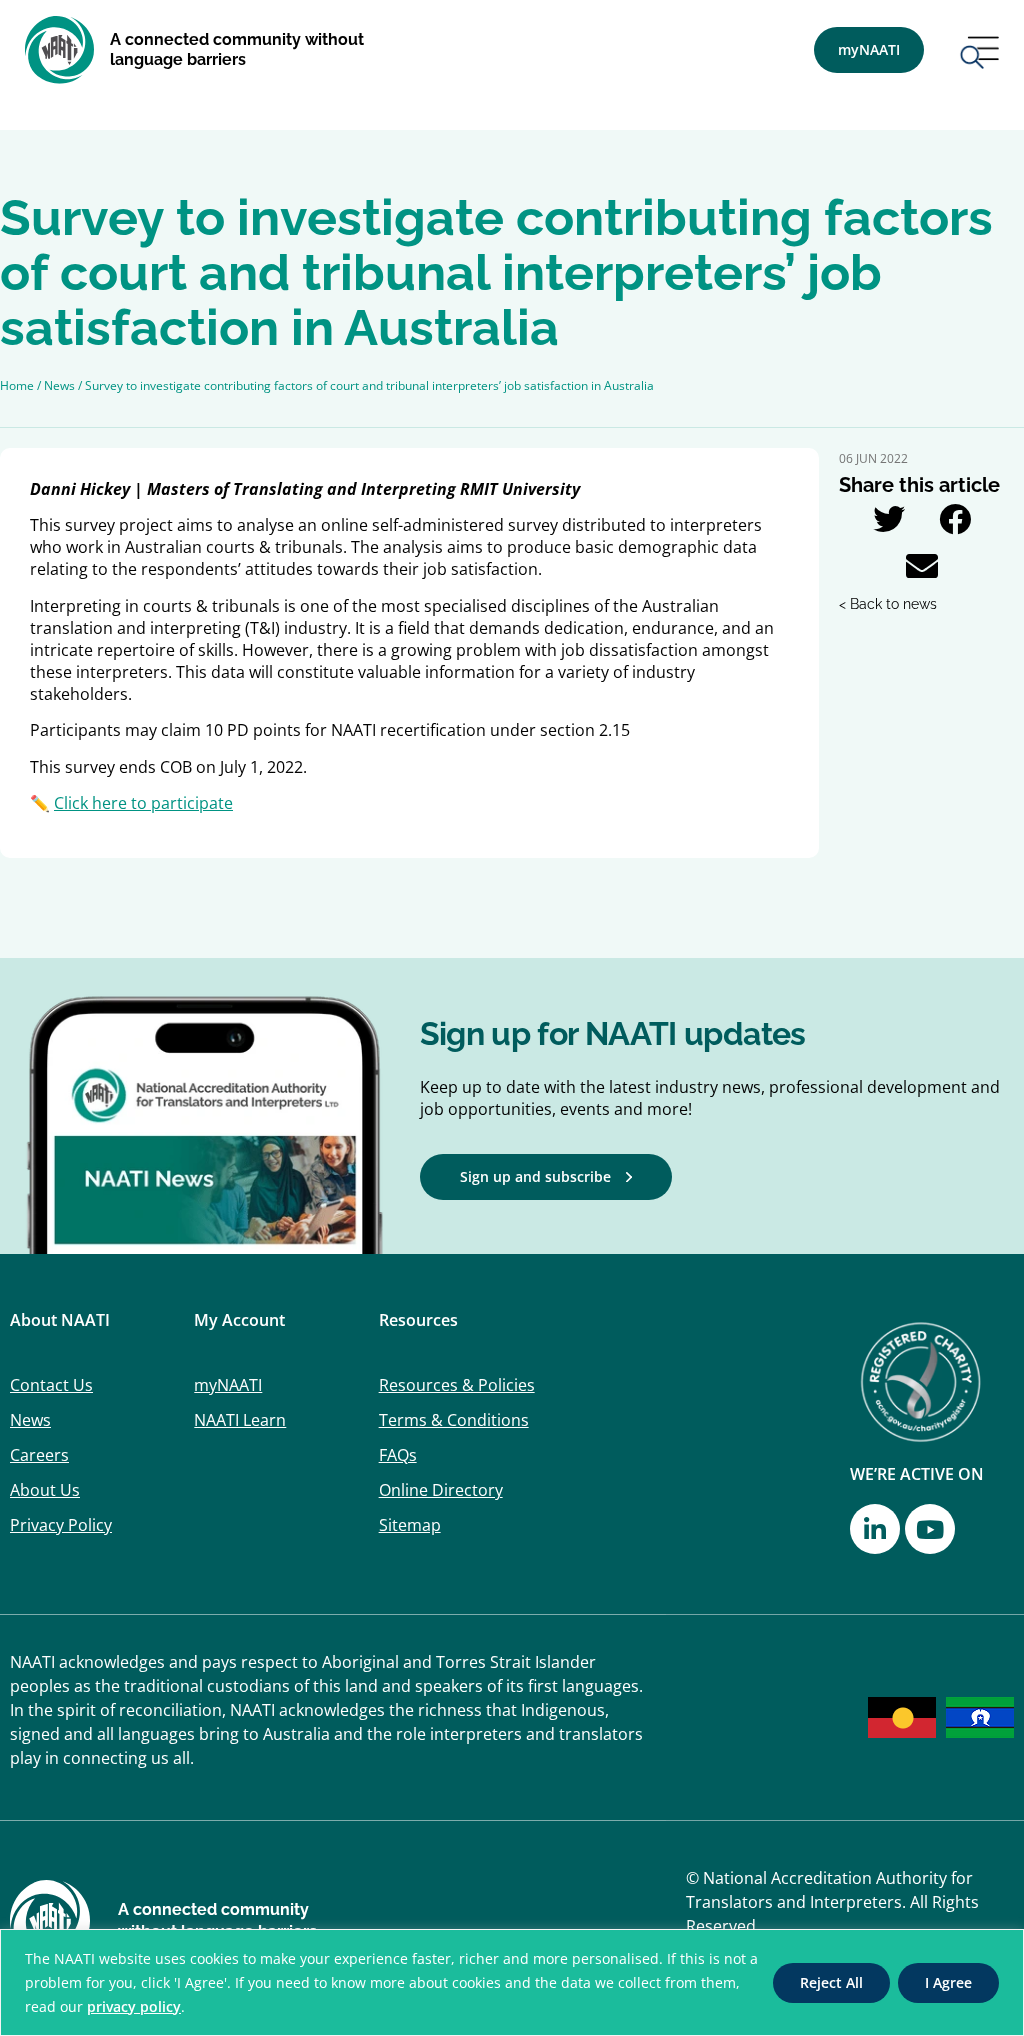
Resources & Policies (457, 1385)
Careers (39, 1455)
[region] (512, 1982)
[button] (888, 518)
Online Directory (441, 1490)
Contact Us (51, 1385)
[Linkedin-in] (875, 1529)
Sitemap (410, 1525)
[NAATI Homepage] (60, 50)
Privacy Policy (61, 1525)
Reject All (831, 1982)
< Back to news (888, 604)
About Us (45, 1490)
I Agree (948, 1982)
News (30, 1420)
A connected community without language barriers (237, 49)
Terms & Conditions (454, 1420)
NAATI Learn (240, 1420)
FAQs (398, 1455)
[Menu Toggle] (979, 54)
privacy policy (134, 2006)
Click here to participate (143, 803)
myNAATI (228, 1385)
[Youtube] (930, 1529)
